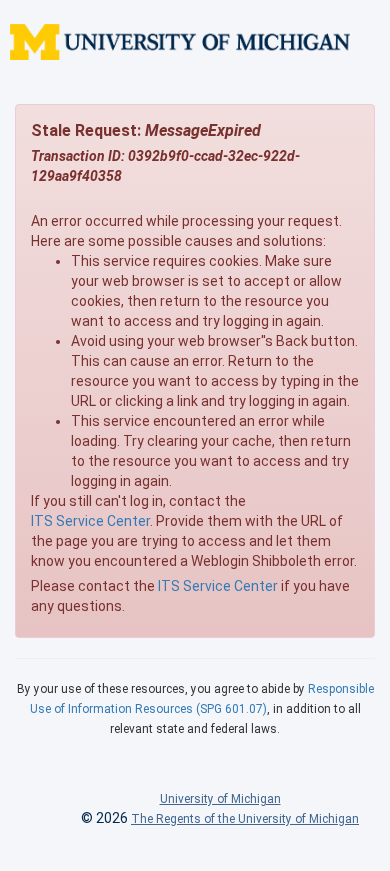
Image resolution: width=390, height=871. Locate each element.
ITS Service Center (90, 521)
